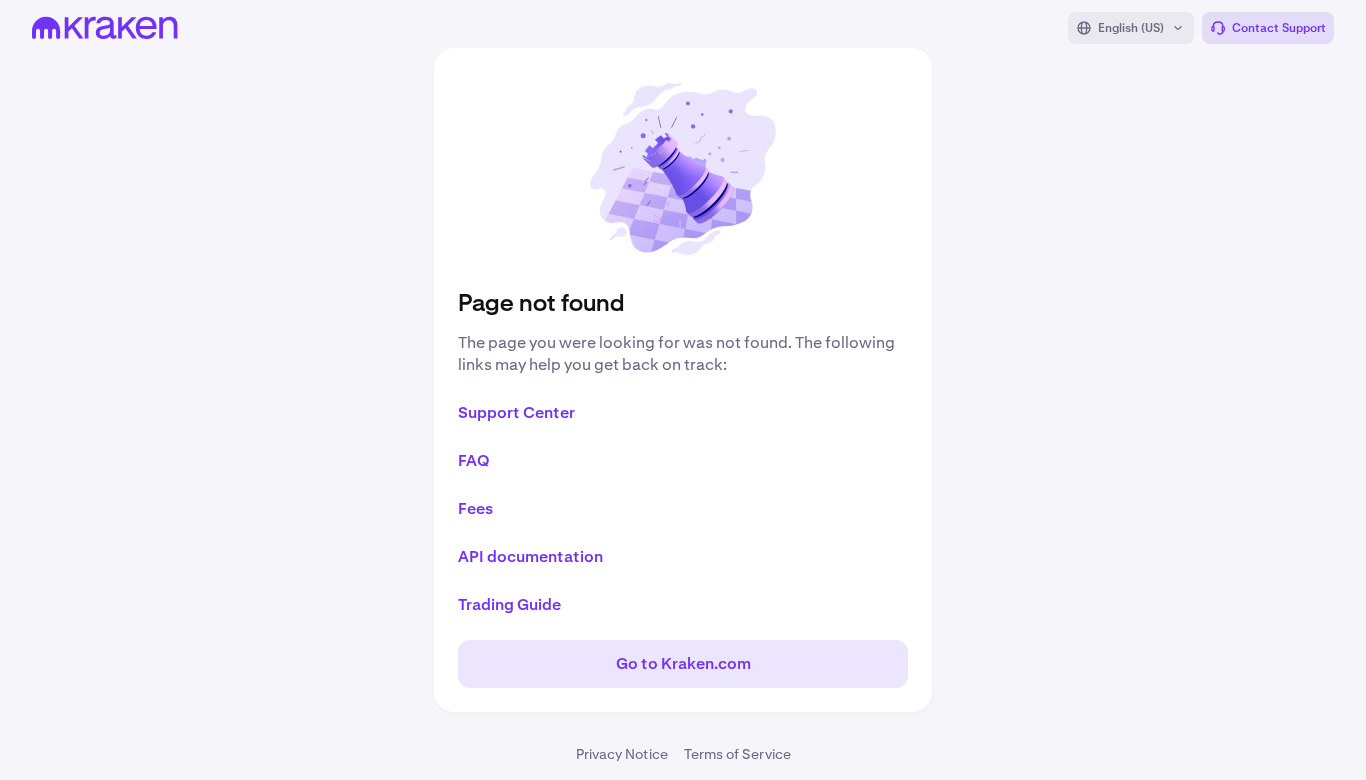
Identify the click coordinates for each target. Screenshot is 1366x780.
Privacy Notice (622, 754)
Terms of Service (737, 754)
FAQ (474, 460)
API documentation (530, 556)
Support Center (516, 412)
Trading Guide (509, 604)
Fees (475, 508)
